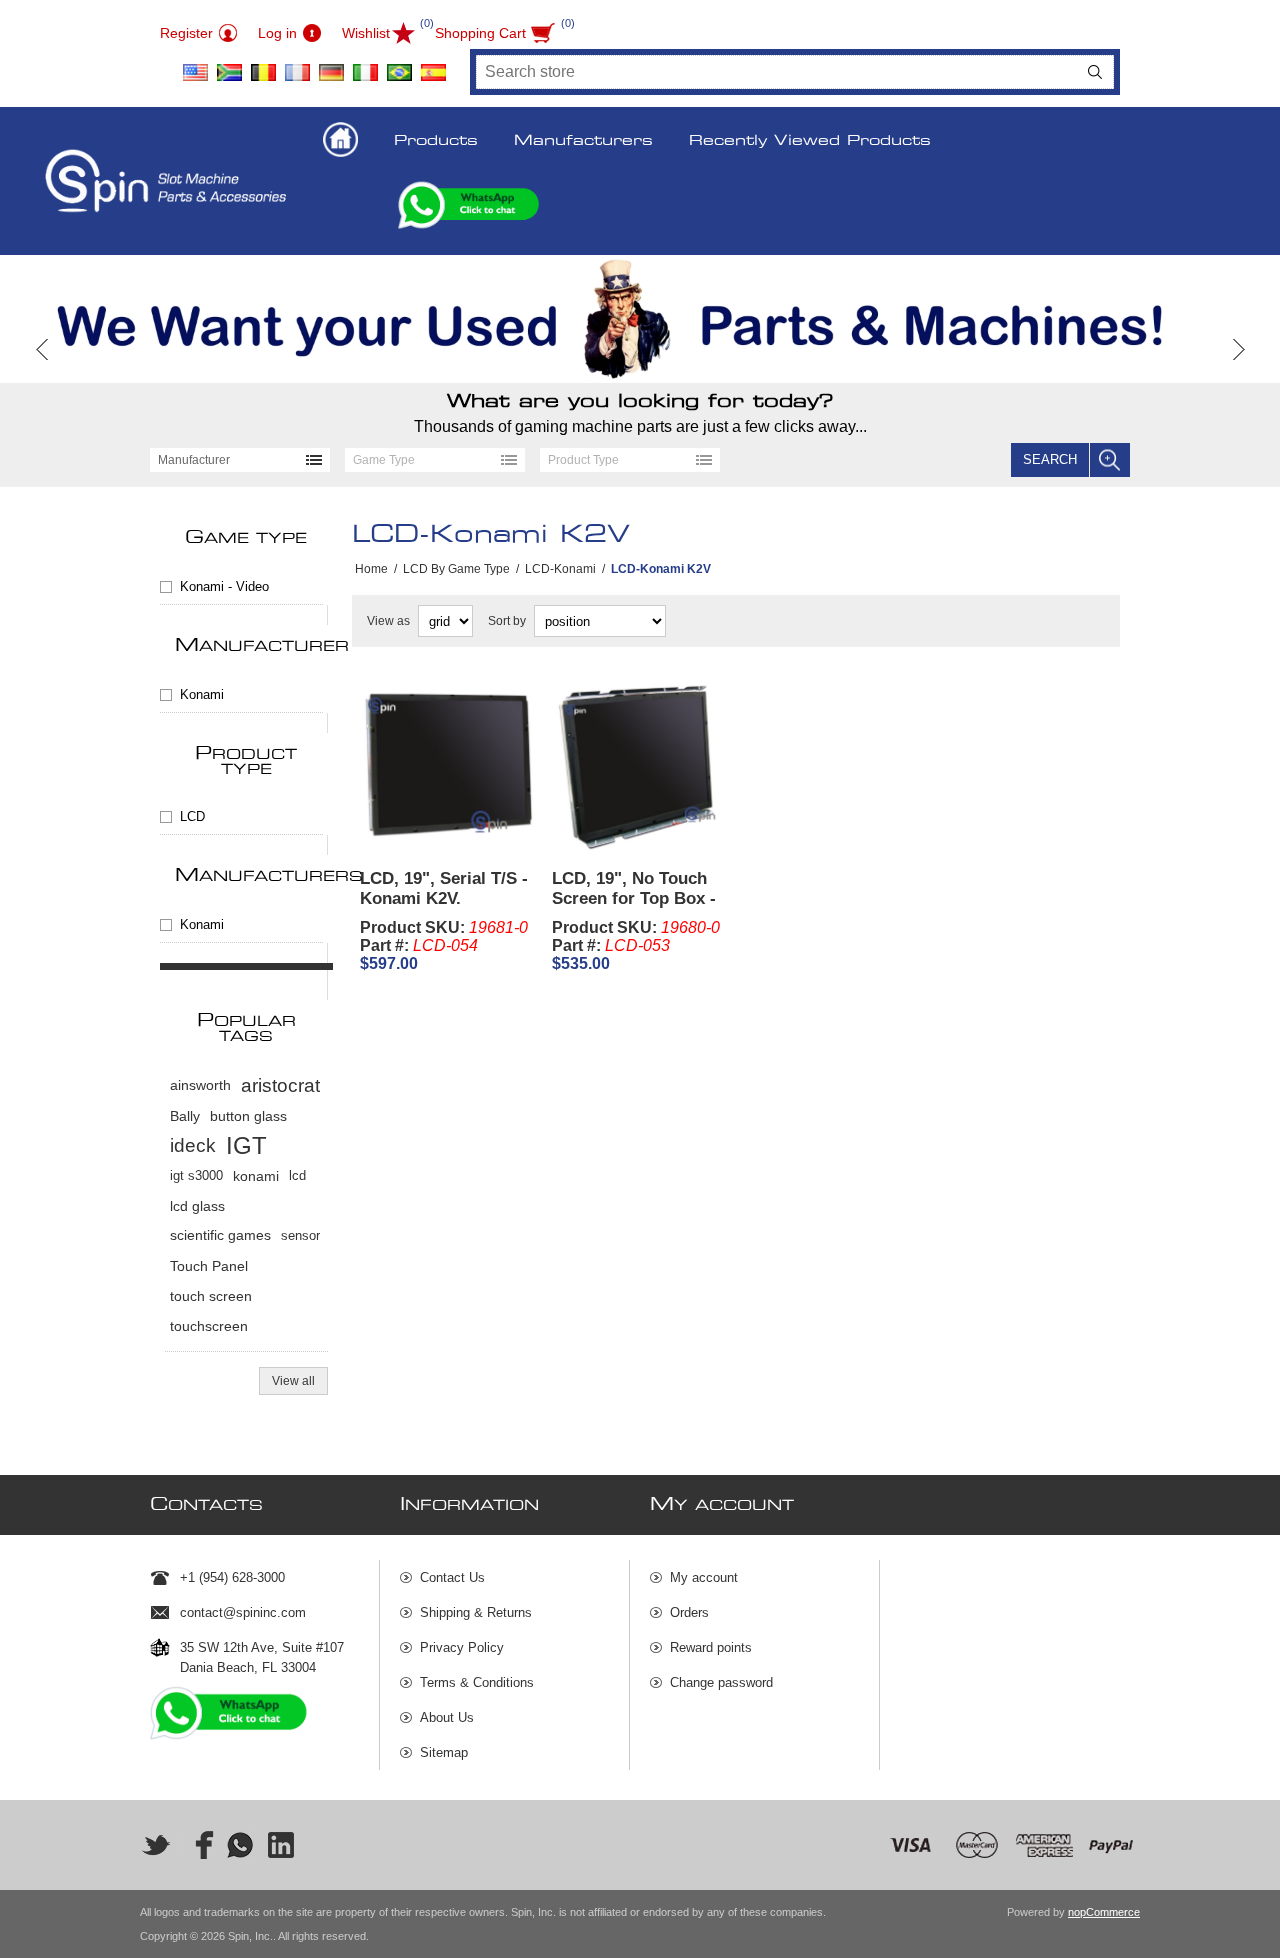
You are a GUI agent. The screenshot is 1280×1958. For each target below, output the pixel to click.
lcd (297, 1175)
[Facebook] (198, 1845)
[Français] (297, 65)
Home (371, 569)
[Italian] (365, 65)
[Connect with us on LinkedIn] (282, 1845)
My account (704, 1577)
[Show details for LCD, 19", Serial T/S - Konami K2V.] (448, 765)
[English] (195, 65)
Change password (721, 1682)
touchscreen (209, 1326)
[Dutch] (263, 65)
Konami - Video (224, 586)
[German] (331, 65)
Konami (202, 694)
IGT (246, 1145)
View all (293, 1381)
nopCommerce (1104, 1912)
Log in (277, 33)
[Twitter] (156, 1845)
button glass (248, 1116)
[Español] (433, 65)
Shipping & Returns (476, 1612)
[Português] (399, 65)
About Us (447, 1717)
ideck (193, 1145)
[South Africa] (229, 65)
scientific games (220, 1235)
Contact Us (452, 1577)
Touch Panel (209, 1266)
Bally (185, 1116)
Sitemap (444, 1752)
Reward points (711, 1647)
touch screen (211, 1296)
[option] (640, 319)
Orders (689, 1612)
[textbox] (777, 72)
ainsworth (200, 1085)
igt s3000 (196, 1175)
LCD (192, 816)
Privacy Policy (462, 1647)
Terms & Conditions (477, 1682)
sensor (300, 1235)
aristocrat (280, 1085)
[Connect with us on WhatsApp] (240, 1845)
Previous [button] (42, 349)
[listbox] (240, 460)
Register (186, 33)
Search (1095, 72)
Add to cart (490, 827)
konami (256, 1176)
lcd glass (197, 1206)
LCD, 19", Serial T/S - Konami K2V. (444, 888)
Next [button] (1237, 349)
